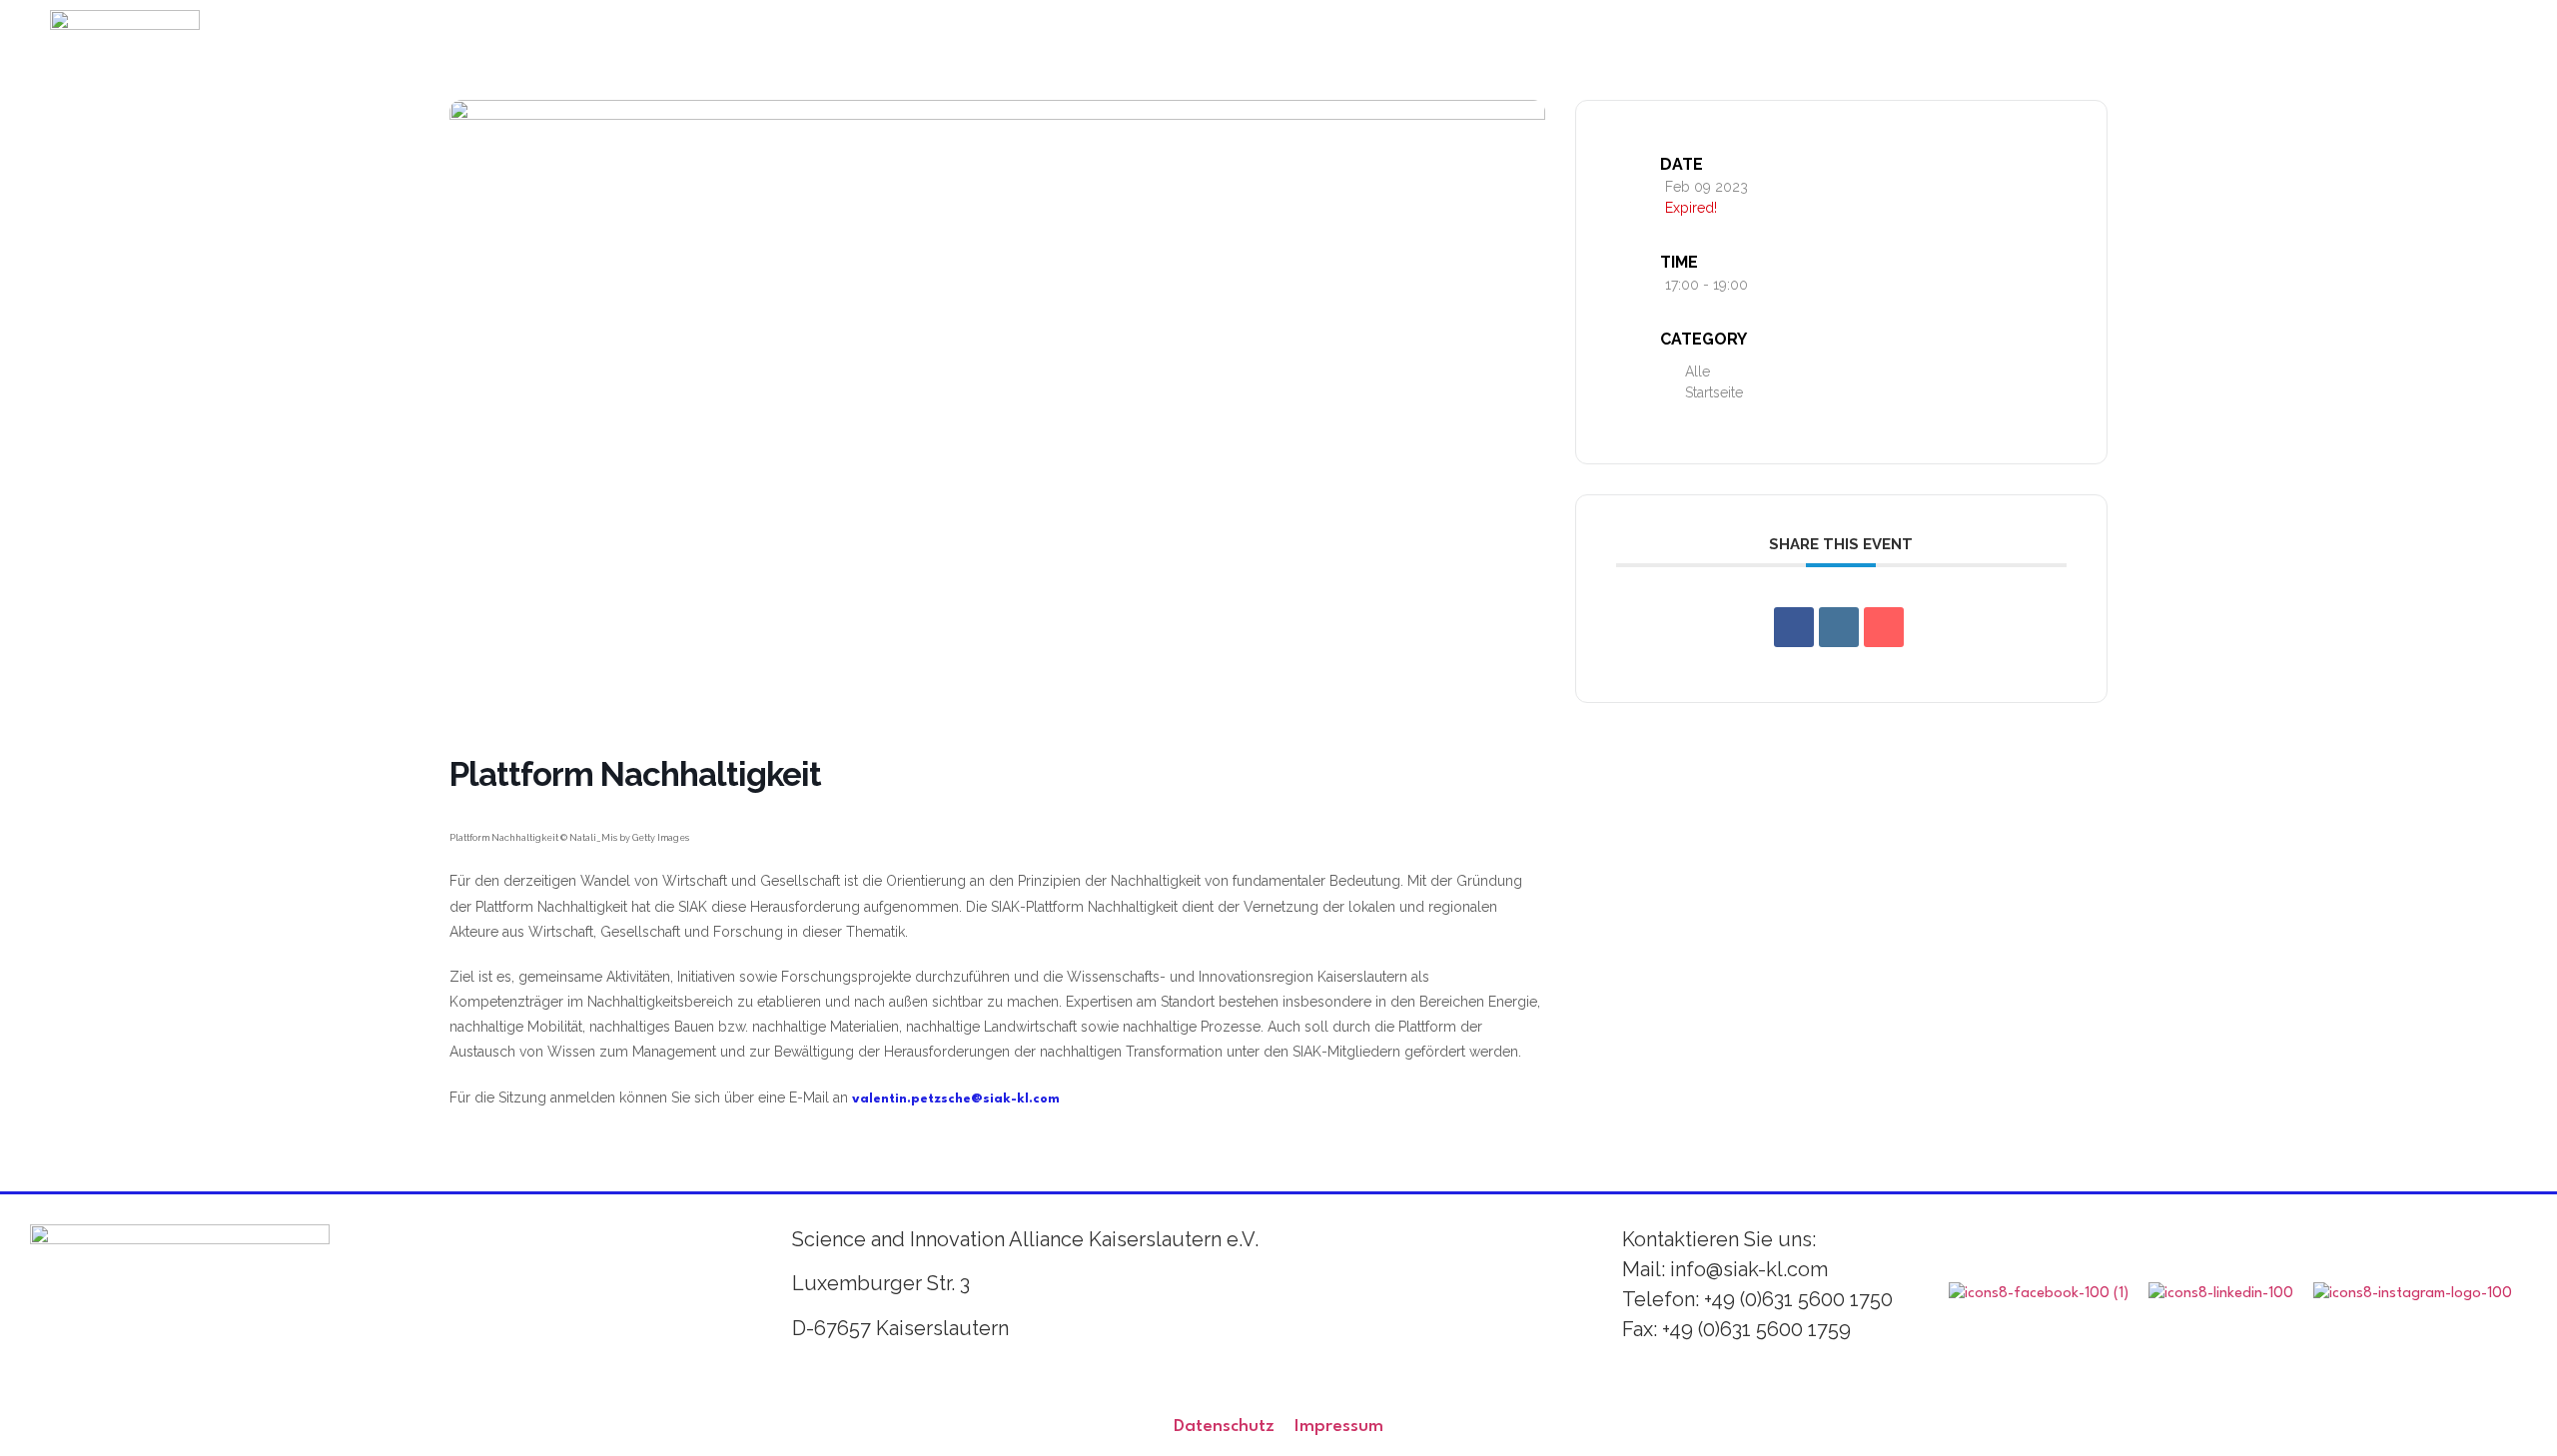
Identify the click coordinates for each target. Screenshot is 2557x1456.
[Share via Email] (1884, 627)
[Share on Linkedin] (1839, 627)
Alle (1698, 371)
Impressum (1339, 1427)
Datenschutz (1224, 1427)
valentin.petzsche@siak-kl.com (956, 1099)
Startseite (1714, 392)
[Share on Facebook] (1794, 627)
